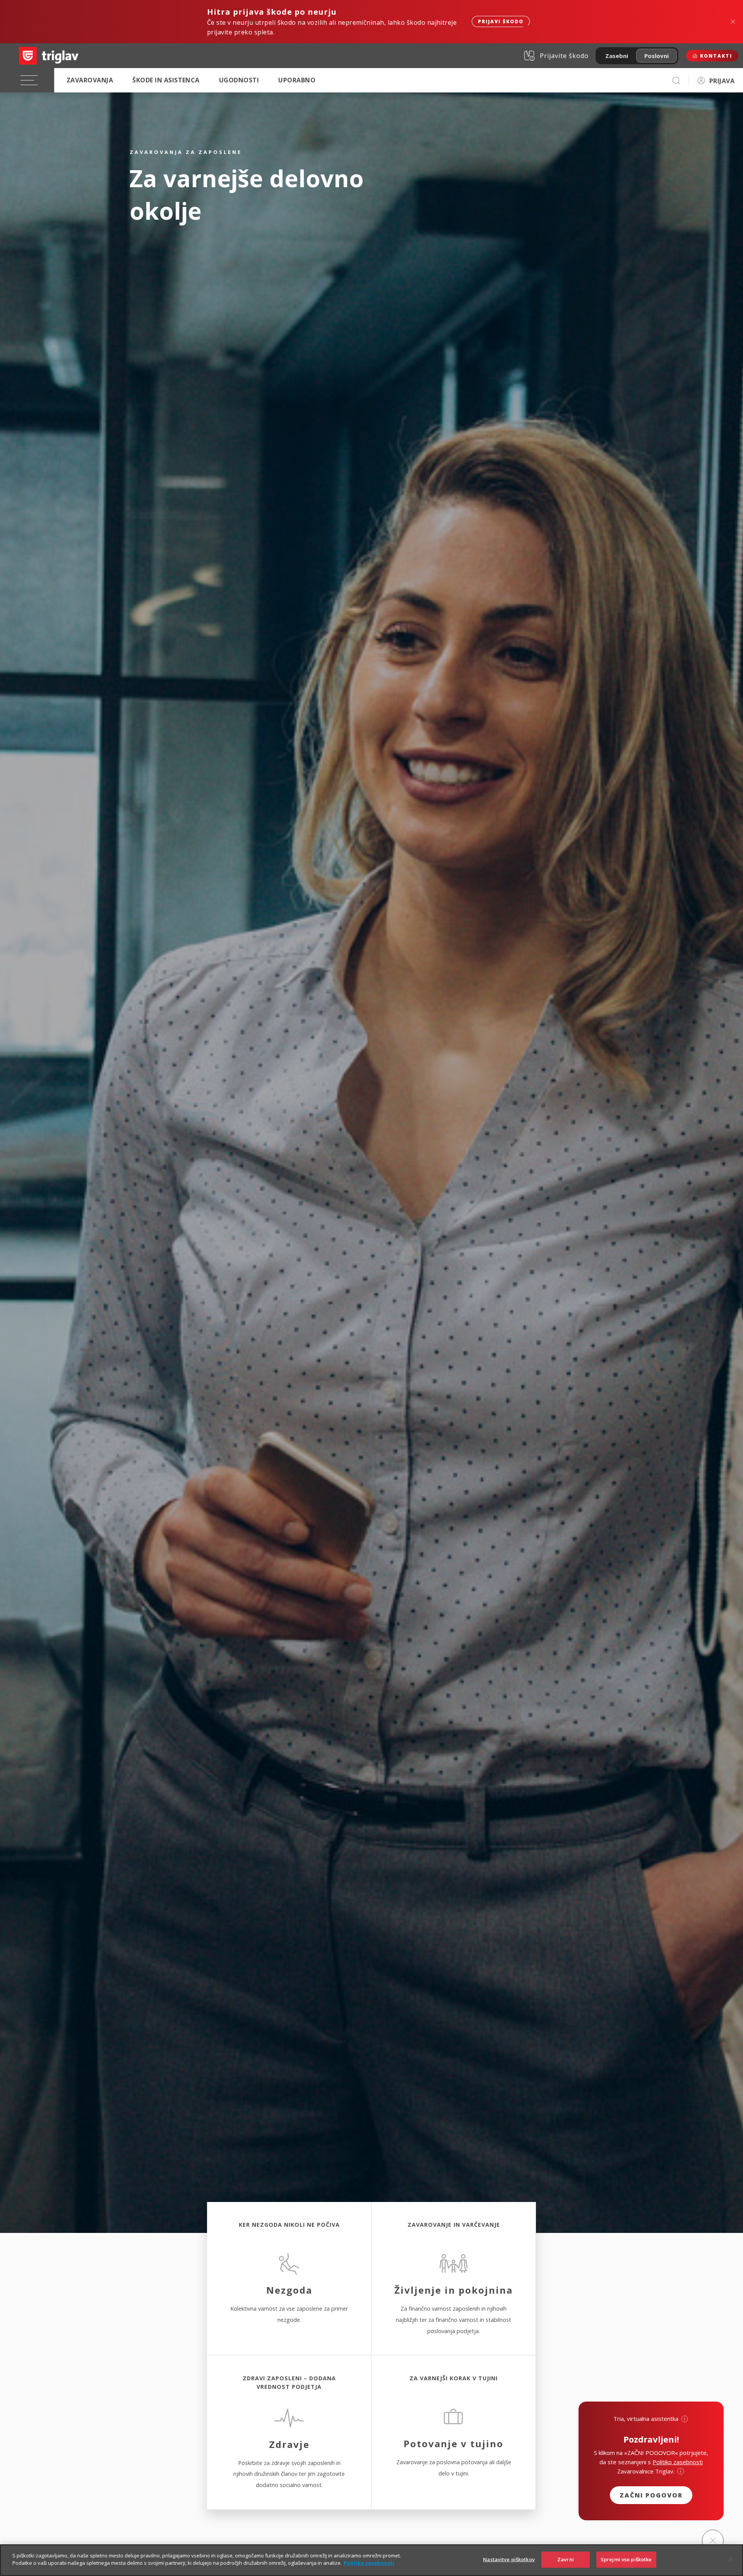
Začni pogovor (651, 2495)
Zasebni (617, 56)
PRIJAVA (722, 81)
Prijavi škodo (501, 21)
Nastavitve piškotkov (509, 2559)
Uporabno (297, 80)
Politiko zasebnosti (678, 2462)
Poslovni (657, 56)
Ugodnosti (239, 80)
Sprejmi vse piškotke (626, 2559)
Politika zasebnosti (369, 2563)
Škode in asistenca (166, 80)
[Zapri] (731, 2559)
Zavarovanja (90, 80)
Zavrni (566, 2559)
